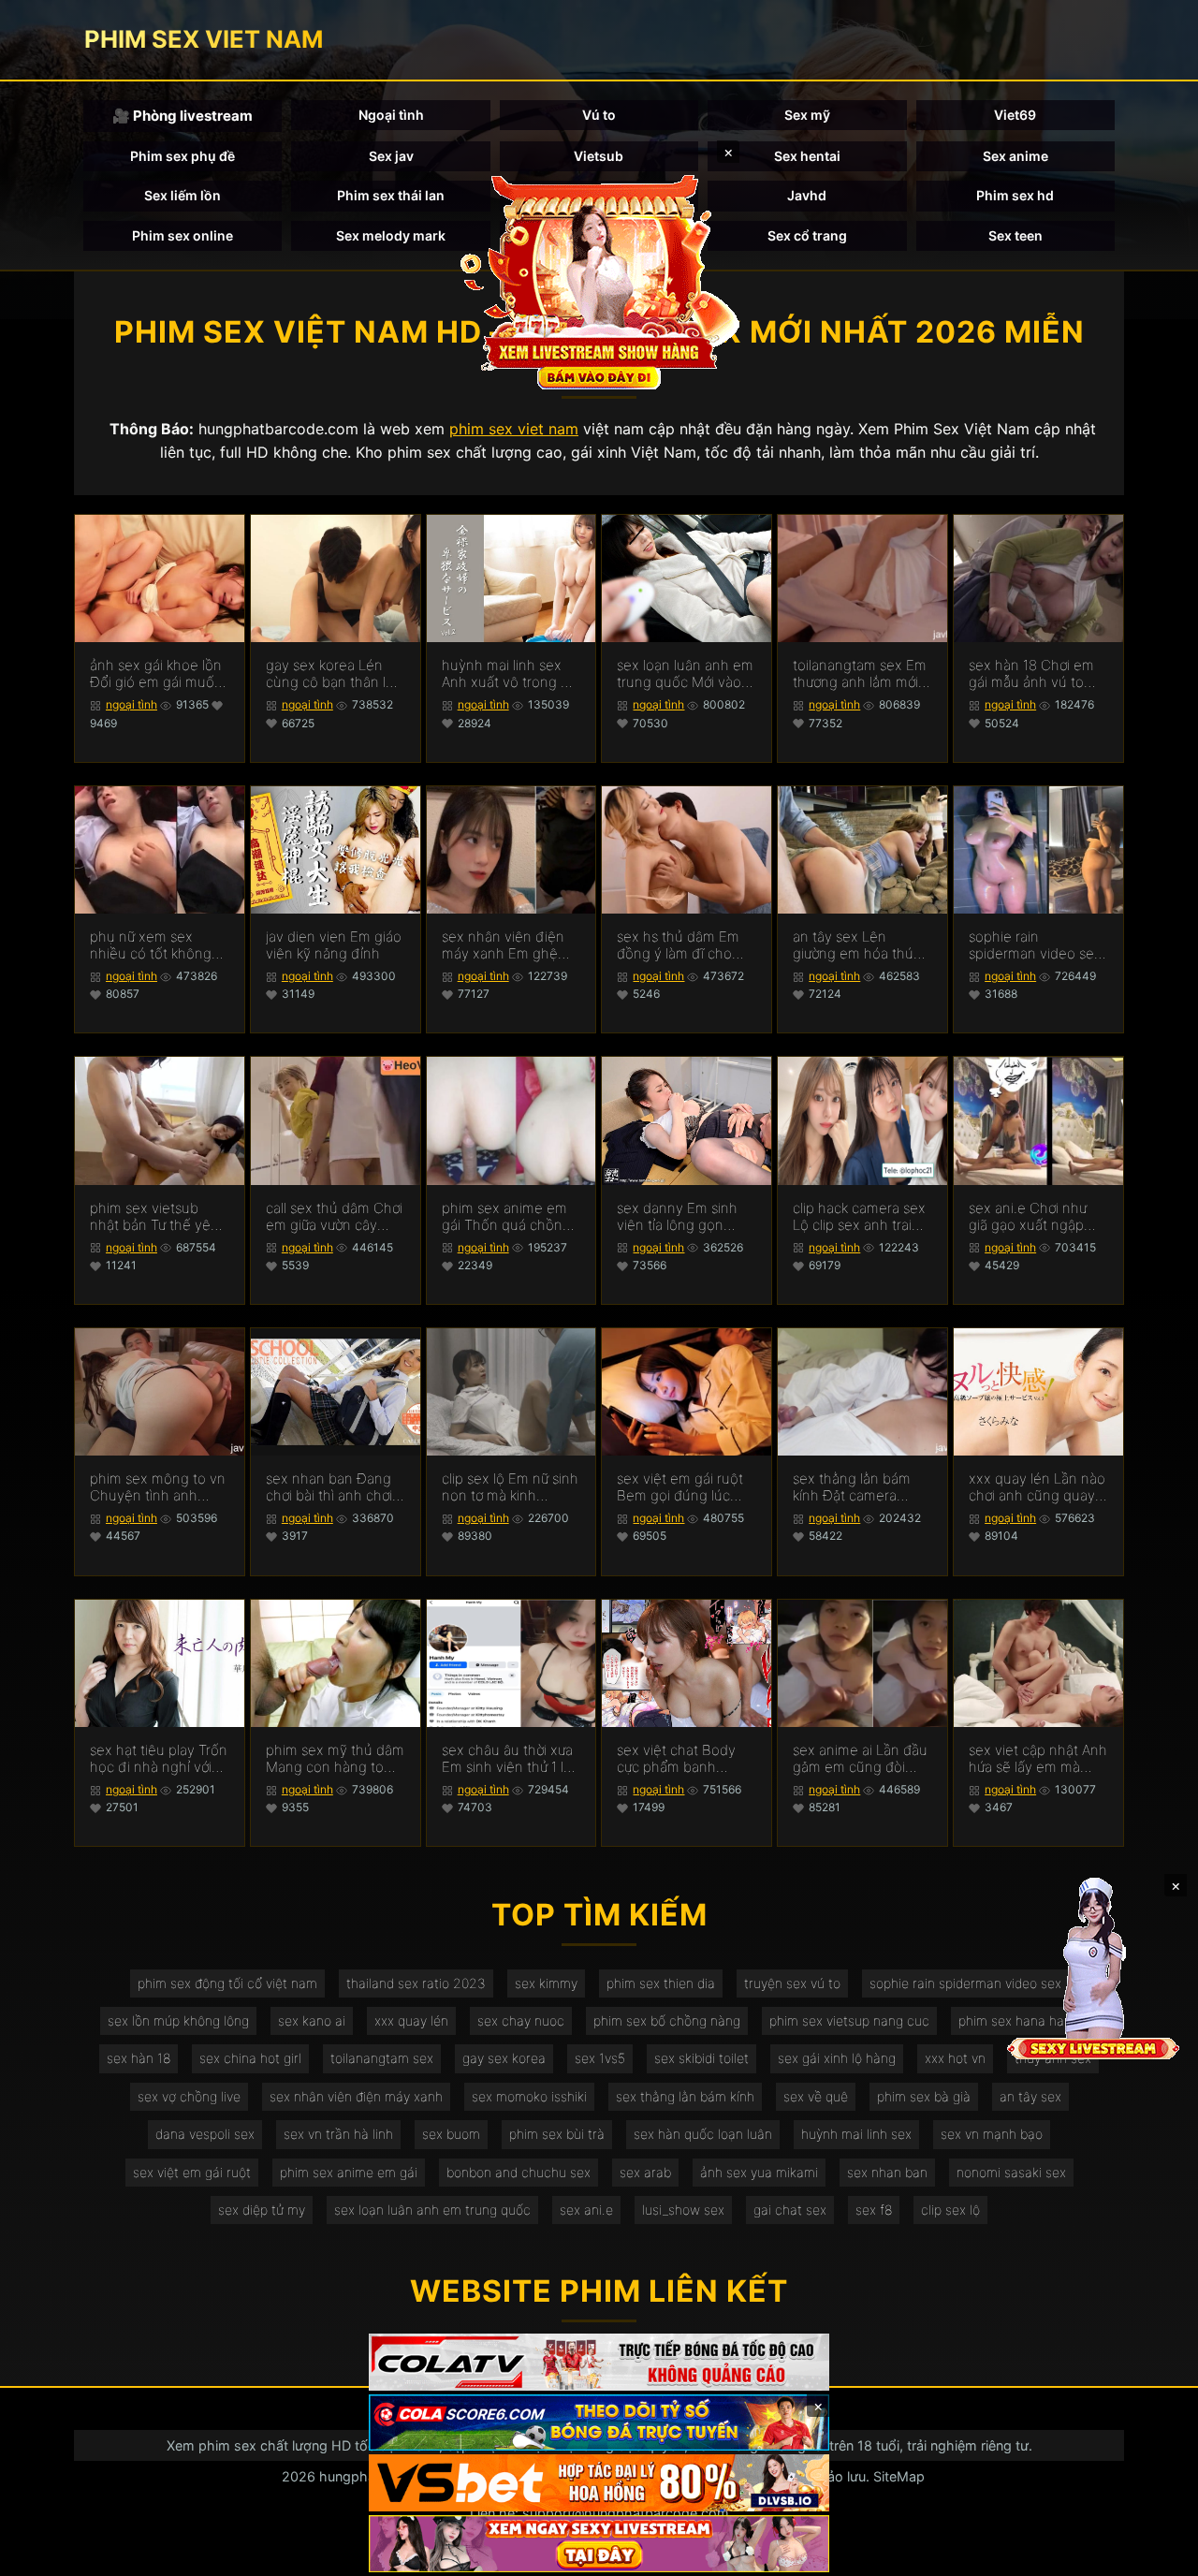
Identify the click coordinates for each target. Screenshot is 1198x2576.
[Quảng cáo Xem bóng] (599, 2362)
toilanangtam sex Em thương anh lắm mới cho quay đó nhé (860, 674)
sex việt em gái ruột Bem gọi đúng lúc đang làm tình (680, 1487)
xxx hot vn (955, 2058)
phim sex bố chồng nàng (667, 2020)
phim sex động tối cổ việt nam (227, 1983)
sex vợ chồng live (189, 2096)
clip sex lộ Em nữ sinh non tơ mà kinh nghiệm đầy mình (510, 1487)
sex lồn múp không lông (178, 2020)
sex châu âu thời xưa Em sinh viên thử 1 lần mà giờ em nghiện (511, 1759)
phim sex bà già (924, 2096)
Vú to (599, 115)
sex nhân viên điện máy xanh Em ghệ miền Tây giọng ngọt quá (508, 945)
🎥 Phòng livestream (183, 116)
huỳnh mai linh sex (856, 2134)
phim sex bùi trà (557, 2134)
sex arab (645, 2172)
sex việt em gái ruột (192, 2172)
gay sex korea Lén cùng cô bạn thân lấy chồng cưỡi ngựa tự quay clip (333, 674)
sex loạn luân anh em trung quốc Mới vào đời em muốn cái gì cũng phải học (685, 674)
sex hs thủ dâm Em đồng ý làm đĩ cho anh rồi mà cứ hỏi (678, 945)
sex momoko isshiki (529, 2096)
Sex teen (1015, 235)
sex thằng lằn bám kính (685, 2096)
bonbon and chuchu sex (519, 2172)
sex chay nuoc (521, 2020)
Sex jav (391, 156)
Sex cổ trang (807, 235)
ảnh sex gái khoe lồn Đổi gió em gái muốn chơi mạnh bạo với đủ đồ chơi (158, 674)
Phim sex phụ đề (183, 156)
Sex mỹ (807, 115)
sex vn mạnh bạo (992, 2134)
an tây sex (1030, 2096)
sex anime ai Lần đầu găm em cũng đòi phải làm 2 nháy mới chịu (860, 1759)
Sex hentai (807, 156)
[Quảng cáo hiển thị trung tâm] (599, 281)
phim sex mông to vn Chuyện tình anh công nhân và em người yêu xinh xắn (158, 1487)
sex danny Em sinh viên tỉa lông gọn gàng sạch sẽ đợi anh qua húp (685, 1217)
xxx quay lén (411, 2020)
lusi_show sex (683, 2210)
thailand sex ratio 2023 (416, 1983)
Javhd (807, 195)
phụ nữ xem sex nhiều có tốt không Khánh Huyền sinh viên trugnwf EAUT (151, 945)
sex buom (451, 2134)
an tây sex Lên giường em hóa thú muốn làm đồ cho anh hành (853, 945)
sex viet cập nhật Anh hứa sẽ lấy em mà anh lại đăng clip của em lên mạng (1038, 1759)
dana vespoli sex (205, 2134)
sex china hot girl (250, 2058)
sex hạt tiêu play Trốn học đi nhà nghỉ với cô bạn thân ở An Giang (159, 1759)
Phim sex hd (1015, 195)
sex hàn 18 (139, 2058)
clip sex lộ (950, 2210)
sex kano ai (312, 2020)
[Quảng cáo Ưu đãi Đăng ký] (599, 2423)
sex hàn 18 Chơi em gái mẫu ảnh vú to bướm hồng (1031, 674)
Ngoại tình (391, 115)
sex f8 (874, 2210)
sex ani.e (586, 2210)
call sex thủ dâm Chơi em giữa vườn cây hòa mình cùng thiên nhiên (334, 1217)
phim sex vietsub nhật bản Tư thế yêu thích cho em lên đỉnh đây (154, 1217)
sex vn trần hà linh (338, 2134)
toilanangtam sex (382, 2058)
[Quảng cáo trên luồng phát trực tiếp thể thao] (599, 2544)
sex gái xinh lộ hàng (837, 2058)
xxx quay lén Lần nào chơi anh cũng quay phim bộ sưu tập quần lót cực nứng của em (1037, 1487)
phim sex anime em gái (349, 2172)
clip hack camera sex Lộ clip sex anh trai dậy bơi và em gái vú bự (859, 1217)
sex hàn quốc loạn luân (703, 2134)
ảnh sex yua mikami (759, 2172)
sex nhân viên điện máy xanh (356, 2096)
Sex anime (1015, 156)
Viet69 (1015, 115)
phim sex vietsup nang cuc (849, 2020)
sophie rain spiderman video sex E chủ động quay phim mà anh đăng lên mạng (1035, 945)
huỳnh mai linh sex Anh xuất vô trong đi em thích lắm (507, 674)
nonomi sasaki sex (1011, 2172)
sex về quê (816, 2096)
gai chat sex (790, 2210)
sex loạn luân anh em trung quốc (432, 2210)
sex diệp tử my (262, 2210)
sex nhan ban (887, 2172)
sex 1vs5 (600, 2058)
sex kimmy (546, 1983)
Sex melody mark (391, 235)
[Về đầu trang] (1157, 2554)
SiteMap (899, 2476)
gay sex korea (504, 2058)
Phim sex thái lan (391, 195)
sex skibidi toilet (701, 2058)
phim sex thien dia (661, 1983)
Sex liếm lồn (183, 195)
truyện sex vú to (792, 1983)
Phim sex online (183, 235)
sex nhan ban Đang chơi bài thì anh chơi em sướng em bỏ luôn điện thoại (329, 1487)
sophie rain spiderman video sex (965, 1983)
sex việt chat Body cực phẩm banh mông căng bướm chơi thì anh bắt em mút (678, 1759)
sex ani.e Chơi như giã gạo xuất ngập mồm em (1028, 1217)
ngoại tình (131, 704)
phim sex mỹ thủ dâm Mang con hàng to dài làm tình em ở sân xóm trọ (335, 1759)
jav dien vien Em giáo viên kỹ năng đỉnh (334, 945)
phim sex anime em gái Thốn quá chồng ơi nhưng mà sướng (506, 1217)
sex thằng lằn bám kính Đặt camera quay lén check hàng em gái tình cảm (860, 1487)
